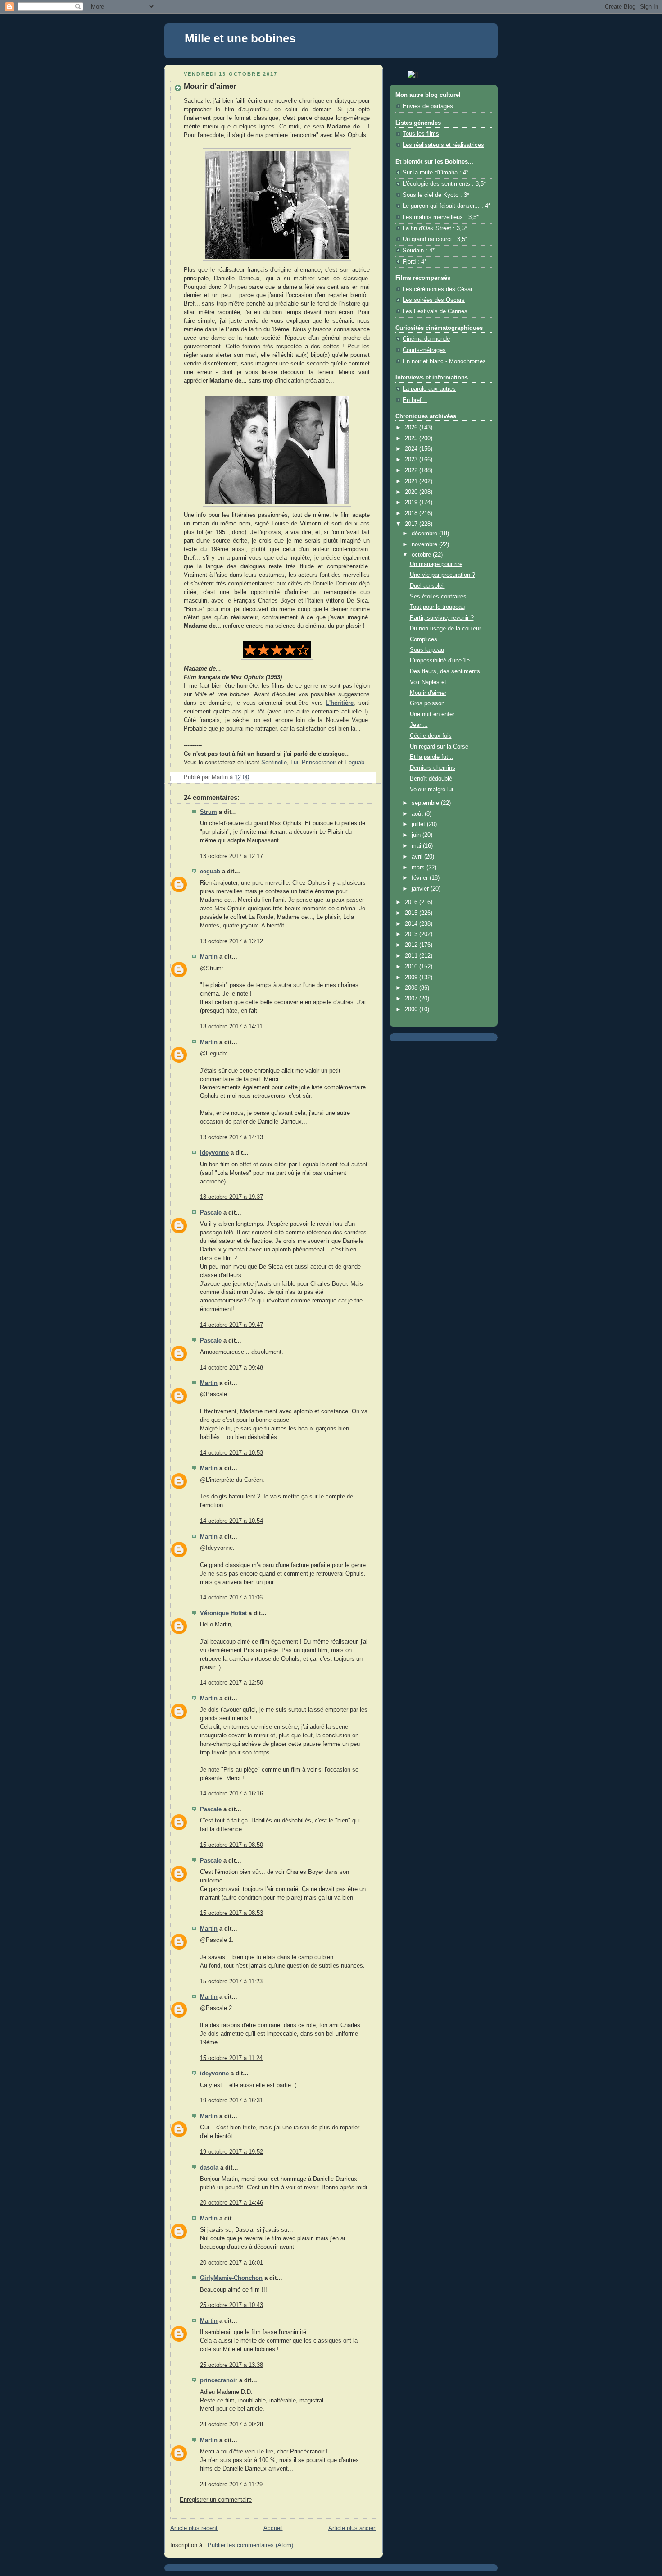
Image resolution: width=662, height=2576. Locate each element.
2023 (412, 460)
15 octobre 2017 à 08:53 (231, 1913)
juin (417, 835)
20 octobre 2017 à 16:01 (231, 2263)
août (418, 814)
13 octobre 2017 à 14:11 (231, 1027)
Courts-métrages (424, 350)
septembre (426, 803)
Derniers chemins (433, 768)
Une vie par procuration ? (442, 575)
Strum (209, 812)
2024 (412, 449)
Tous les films (421, 134)
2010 (412, 967)
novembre (425, 544)
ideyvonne (214, 1153)
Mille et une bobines (240, 38)
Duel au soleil (427, 586)
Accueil (273, 2528)
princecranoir (219, 2380)
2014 (412, 924)
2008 (412, 988)
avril (418, 857)
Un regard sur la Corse (439, 747)
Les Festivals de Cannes (435, 311)
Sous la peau (427, 650)
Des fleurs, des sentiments (445, 671)
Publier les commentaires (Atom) (250, 2545)
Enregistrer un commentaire (216, 2500)
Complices (424, 639)
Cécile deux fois (431, 736)
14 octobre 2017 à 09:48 (231, 1368)
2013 (412, 934)
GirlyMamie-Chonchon (231, 2278)
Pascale (211, 1213)
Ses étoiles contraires (438, 597)
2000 (412, 1009)
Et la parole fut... (432, 757)
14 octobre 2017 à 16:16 (231, 1794)
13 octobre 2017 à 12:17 (231, 856)
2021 (412, 481)
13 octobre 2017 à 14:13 (231, 1137)
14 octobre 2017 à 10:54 (231, 1521)
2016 (412, 902)
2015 (412, 913)
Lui (294, 763)
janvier (421, 889)
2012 (412, 945)
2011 (412, 956)
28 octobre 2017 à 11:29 (231, 2485)
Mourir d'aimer (428, 693)
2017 (412, 524)
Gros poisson (427, 703)
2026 (412, 428)
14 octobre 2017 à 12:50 (231, 1683)
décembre (425, 534)
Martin (209, 957)
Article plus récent (194, 2528)
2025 (412, 438)
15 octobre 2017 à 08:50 (231, 1845)
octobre (422, 555)
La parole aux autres (429, 389)
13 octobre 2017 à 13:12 (231, 941)
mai (417, 846)
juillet (419, 824)
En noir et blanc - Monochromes (444, 361)
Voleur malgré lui (431, 790)
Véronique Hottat (223, 1613)
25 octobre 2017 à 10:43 (231, 2305)
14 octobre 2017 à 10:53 (231, 1453)
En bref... (415, 400)
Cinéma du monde (426, 339)
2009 (412, 977)
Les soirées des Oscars (434, 300)
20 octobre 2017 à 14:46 (231, 2203)
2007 (412, 999)
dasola (209, 2168)
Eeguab (354, 763)
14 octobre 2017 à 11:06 (231, 1598)
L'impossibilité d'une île (440, 661)
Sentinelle (274, 763)
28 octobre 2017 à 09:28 (231, 2425)
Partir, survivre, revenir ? (442, 618)
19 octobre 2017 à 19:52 (231, 2152)
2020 (412, 492)
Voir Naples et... (431, 682)
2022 (412, 470)
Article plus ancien (352, 2528)
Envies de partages (428, 106)
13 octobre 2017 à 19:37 (231, 1197)
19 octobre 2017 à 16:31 (231, 2101)
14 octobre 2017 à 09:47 (231, 1325)
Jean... (419, 725)
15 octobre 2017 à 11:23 (231, 1982)
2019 (412, 502)
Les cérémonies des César (438, 289)
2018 (412, 513)
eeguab (210, 872)
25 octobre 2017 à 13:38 (231, 2365)
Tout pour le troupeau (437, 607)
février (421, 878)
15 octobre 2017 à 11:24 (231, 2058)
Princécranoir (319, 763)
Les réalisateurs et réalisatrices (443, 145)
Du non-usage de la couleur (445, 629)
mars (419, 868)
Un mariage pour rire (436, 564)
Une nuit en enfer (432, 714)
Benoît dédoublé (431, 779)
